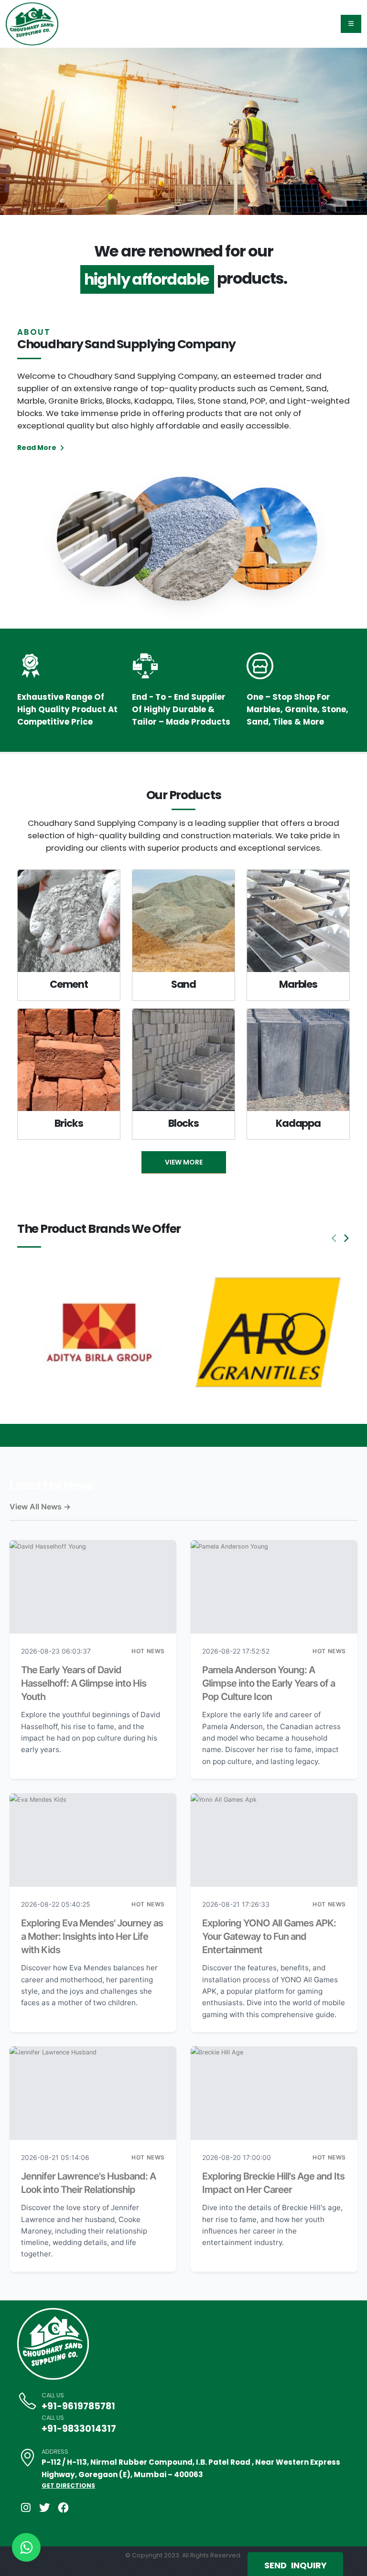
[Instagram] (26, 2508)
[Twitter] (44, 2508)
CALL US (53, 2395)
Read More (38, 448)
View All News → (40, 1507)
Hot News (148, 1651)
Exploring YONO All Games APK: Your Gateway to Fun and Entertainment (269, 1936)
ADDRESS (55, 2452)
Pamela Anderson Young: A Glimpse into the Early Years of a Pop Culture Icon (269, 1683)
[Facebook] (63, 2508)
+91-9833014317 (79, 2429)
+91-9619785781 (78, 2406)
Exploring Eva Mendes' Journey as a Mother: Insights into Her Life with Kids (92, 1936)
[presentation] (25, 131)
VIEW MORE (184, 1162)
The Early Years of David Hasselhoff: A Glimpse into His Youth (84, 1683)
